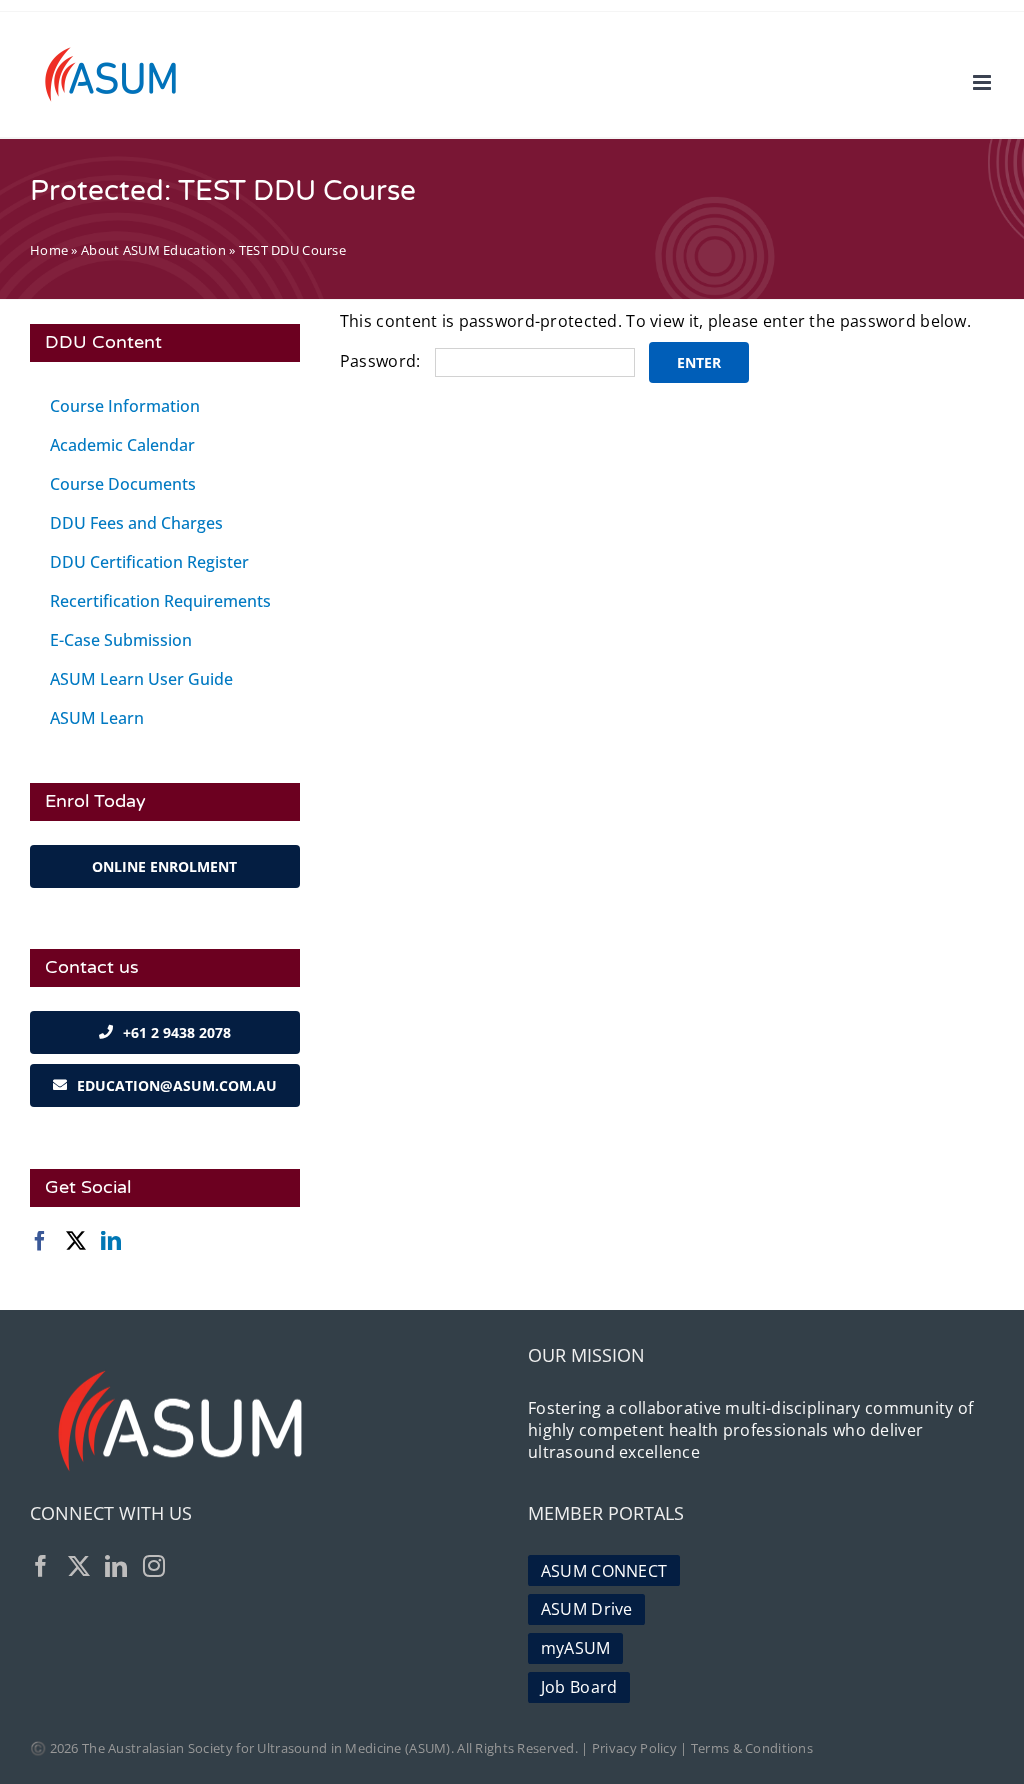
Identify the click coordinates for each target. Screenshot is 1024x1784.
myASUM (576, 1648)
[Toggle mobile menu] (983, 82)
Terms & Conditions (752, 1748)
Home (49, 250)
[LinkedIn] (111, 1241)
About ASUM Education (153, 250)
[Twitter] (76, 1241)
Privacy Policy (634, 1748)
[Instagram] (154, 1566)
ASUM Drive (587, 1609)
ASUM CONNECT (604, 1571)
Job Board (579, 1687)
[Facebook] (40, 1241)
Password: (382, 361)
